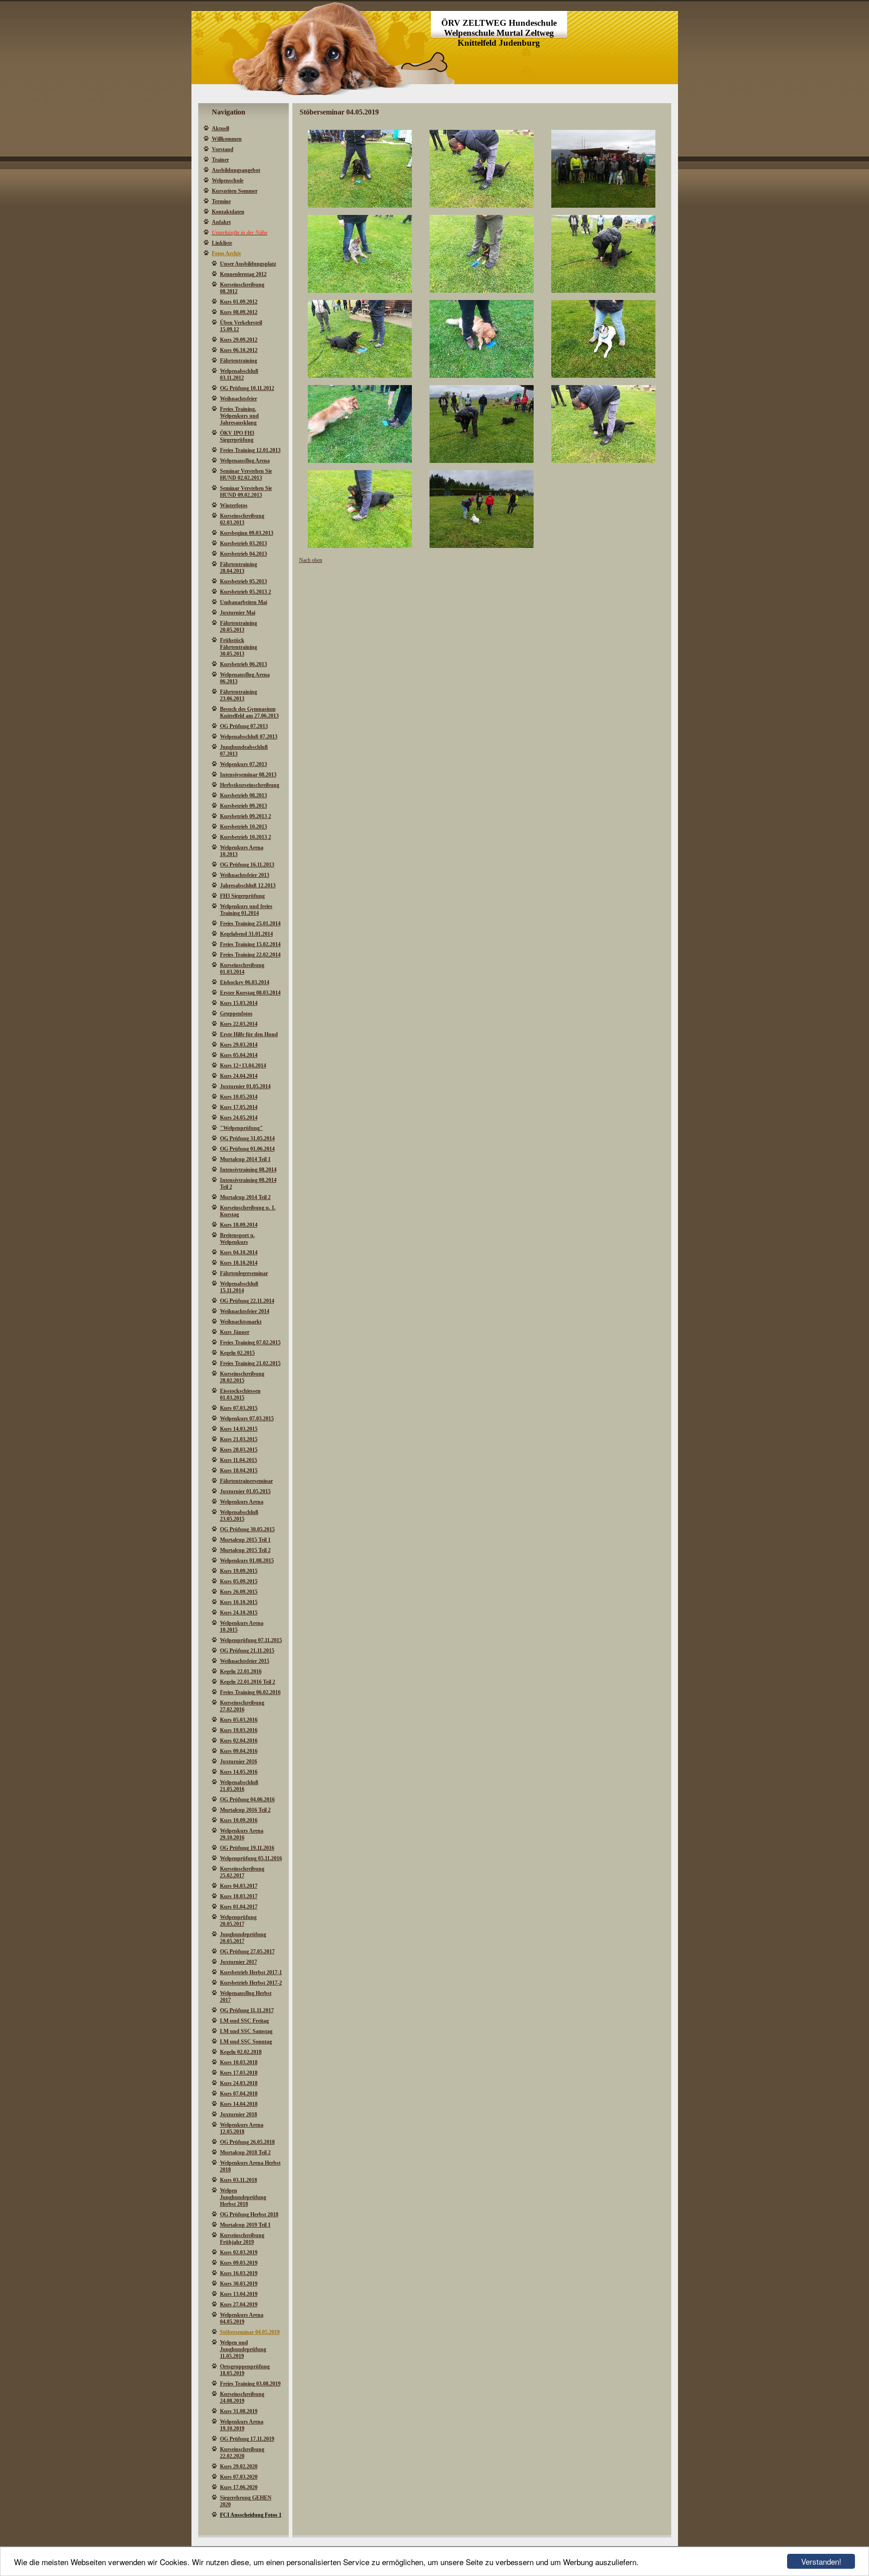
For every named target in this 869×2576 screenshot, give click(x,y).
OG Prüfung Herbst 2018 (249, 2214)
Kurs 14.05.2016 (239, 1772)
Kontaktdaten (228, 212)
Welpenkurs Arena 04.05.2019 (242, 2318)
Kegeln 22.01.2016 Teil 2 (248, 1682)
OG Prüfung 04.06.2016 (247, 1800)
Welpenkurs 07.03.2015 (247, 1419)
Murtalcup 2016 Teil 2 (245, 1810)
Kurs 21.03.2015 (239, 1439)
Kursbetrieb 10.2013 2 (246, 837)
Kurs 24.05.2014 (239, 1118)
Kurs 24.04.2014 (239, 1076)
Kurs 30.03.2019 (239, 2284)
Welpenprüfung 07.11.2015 (251, 1640)
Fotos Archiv (227, 253)
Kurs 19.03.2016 (239, 1730)
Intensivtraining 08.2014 (248, 1170)
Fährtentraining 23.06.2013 (239, 695)
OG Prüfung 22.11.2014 (247, 1301)
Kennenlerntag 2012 (243, 274)
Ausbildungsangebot (236, 170)
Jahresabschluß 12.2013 (248, 886)
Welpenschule (228, 181)
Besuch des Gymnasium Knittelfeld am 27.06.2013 (249, 712)
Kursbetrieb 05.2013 (244, 581)
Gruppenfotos (236, 1014)
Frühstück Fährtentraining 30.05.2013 (239, 647)
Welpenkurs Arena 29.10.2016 (242, 1834)
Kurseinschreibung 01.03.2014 (242, 969)
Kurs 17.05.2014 (239, 1107)
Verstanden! (821, 2561)
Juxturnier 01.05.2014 (245, 1086)
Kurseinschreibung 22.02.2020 (242, 2453)
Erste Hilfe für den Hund (249, 1034)
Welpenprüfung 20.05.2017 (238, 1921)
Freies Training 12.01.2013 (250, 450)
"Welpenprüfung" (241, 1128)
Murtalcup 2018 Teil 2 (245, 2152)
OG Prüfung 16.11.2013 (247, 865)
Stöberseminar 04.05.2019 (250, 2332)
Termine (221, 201)
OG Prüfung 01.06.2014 (247, 1149)
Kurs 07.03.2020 (239, 2477)
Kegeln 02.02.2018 (241, 2052)
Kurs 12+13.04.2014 (243, 1066)
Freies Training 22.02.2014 (250, 955)
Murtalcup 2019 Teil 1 (245, 2225)
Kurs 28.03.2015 (239, 1450)
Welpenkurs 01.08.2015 (247, 1561)
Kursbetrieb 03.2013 (244, 543)
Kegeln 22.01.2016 (241, 1671)
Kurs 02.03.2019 (239, 2252)
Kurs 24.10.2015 (239, 1613)
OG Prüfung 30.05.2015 (247, 1529)
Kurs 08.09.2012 (239, 312)
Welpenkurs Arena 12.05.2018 (242, 2128)
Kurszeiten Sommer (235, 191)
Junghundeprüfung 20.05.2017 (243, 1938)
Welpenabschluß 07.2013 (249, 737)
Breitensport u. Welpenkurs (237, 1239)
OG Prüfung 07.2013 (244, 726)
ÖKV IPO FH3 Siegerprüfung (237, 436)
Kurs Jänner (235, 1332)
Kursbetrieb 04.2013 (244, 554)
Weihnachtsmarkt (241, 1322)
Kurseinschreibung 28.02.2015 (242, 1377)
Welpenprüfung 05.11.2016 (251, 1858)
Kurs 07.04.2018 (239, 2094)
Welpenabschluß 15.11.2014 (239, 1287)
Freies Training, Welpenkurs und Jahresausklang (239, 416)
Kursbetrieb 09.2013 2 (246, 816)
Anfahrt (221, 222)
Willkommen (227, 139)
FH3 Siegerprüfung (242, 896)
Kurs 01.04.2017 (239, 1907)
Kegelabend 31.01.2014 (246, 934)
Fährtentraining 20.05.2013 (239, 626)
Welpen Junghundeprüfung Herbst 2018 (243, 2197)
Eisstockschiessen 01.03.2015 (240, 1394)
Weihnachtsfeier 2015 (245, 1661)
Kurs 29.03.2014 (239, 1045)
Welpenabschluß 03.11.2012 (239, 374)
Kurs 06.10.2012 (239, 350)
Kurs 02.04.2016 (239, 1741)
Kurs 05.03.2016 (239, 1720)
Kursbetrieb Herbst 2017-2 (251, 1983)
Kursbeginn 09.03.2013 (247, 533)
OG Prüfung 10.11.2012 (247, 388)
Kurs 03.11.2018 (239, 2180)
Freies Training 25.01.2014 (250, 924)
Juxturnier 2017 (239, 1962)
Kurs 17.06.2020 (239, 2487)
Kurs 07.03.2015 (239, 1408)
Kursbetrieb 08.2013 (244, 795)
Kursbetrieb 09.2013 (244, 806)
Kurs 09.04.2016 (239, 1751)
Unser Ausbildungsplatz (248, 264)
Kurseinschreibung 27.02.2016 (242, 1706)
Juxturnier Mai (238, 613)
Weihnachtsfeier (239, 399)
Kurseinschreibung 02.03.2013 (242, 519)
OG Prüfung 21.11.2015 (247, 1651)
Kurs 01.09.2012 (239, 302)
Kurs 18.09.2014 (239, 1225)
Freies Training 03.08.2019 (250, 2384)
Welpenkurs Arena (242, 1502)
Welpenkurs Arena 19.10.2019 (242, 2425)
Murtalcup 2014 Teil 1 (245, 1159)
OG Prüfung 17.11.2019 (247, 2439)
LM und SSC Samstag (246, 2031)
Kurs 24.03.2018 (239, 2083)
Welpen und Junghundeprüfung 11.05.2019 (243, 2349)
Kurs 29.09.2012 (239, 340)
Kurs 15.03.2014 (239, 1003)
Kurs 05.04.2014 (239, 1055)
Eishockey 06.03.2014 (245, 982)
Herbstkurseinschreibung (250, 785)
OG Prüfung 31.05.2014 (247, 1138)
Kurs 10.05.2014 (239, 1097)
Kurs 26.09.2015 (239, 1592)
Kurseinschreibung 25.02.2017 (242, 1872)
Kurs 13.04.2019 (239, 2294)
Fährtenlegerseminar (244, 1273)
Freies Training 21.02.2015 (250, 1363)
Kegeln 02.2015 (237, 1353)
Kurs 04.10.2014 (239, 1252)
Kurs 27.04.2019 (239, 2305)
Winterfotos (234, 505)
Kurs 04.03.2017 (239, 1886)
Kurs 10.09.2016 (239, 1820)
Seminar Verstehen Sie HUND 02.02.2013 (246, 474)
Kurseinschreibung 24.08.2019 (242, 2397)
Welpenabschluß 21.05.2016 (239, 1786)
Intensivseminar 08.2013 (248, 775)
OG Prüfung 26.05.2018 (247, 2142)
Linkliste (222, 243)
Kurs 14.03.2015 (239, 1429)
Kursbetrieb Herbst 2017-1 (251, 1972)
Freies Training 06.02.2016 (250, 1692)
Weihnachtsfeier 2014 (245, 1311)
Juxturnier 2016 (239, 1762)
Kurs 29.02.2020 (239, 2466)
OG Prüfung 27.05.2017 (247, 1952)
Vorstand (223, 149)
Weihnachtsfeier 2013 (245, 875)
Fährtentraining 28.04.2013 (239, 568)
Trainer (220, 160)
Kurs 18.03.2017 (239, 1896)
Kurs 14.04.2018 (239, 2104)
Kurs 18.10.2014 (239, 1263)
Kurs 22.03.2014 (239, 1024)
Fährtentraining (239, 361)
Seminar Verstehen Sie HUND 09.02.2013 (246, 492)
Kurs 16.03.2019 (239, 2273)
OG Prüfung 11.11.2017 (247, 2010)
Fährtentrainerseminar (246, 1481)
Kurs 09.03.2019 (239, 2263)
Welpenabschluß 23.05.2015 (239, 1516)
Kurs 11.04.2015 (239, 1460)
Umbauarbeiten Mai (244, 602)
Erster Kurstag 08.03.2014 (250, 993)
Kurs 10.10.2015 (239, 1602)
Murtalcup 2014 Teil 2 (245, 1197)
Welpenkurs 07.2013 (244, 764)
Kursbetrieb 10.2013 (244, 827)
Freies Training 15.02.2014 (250, 944)
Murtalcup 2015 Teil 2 (245, 1550)
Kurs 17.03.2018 (239, 2073)
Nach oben (311, 560)
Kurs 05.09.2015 (239, 1581)
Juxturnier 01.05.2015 (245, 1491)
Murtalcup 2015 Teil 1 (245, 1540)
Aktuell (220, 129)
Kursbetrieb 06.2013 (244, 664)
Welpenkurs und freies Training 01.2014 (246, 910)
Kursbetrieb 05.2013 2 (246, 592)
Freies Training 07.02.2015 (250, 1343)
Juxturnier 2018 (239, 2114)
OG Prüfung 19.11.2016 (247, 1848)
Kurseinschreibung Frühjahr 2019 (242, 2239)
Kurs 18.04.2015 (239, 1471)
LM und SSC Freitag (244, 2021)
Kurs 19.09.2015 (239, 1571)
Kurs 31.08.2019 (239, 2411)
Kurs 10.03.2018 (239, 2062)
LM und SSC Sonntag (246, 2042)
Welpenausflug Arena (245, 461)
